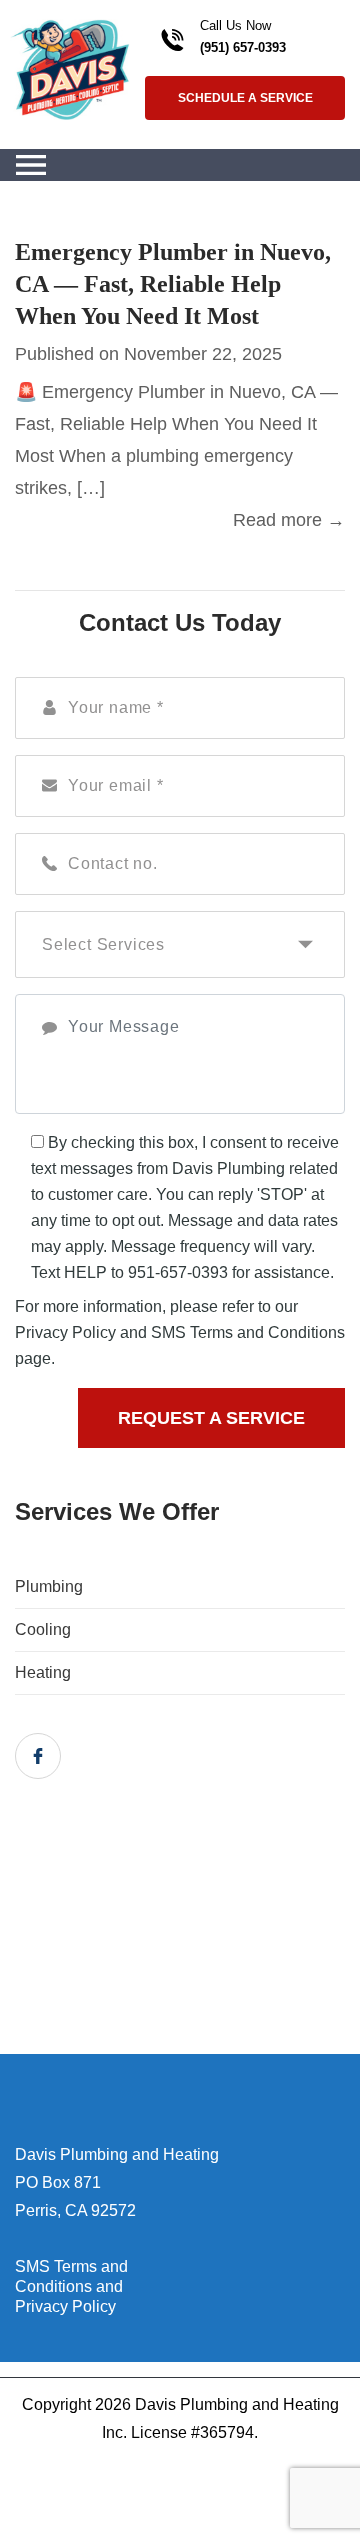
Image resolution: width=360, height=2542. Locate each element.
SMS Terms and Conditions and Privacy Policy (71, 2286)
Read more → (289, 520)
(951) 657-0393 (243, 47)
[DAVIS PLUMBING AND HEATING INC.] (70, 68)
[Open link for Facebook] (38, 1756)
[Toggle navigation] (31, 165)
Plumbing (49, 1586)
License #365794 (192, 2432)
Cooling (43, 1629)
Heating (43, 1672)
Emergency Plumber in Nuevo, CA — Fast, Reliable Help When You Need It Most (173, 284)
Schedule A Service (245, 98)
